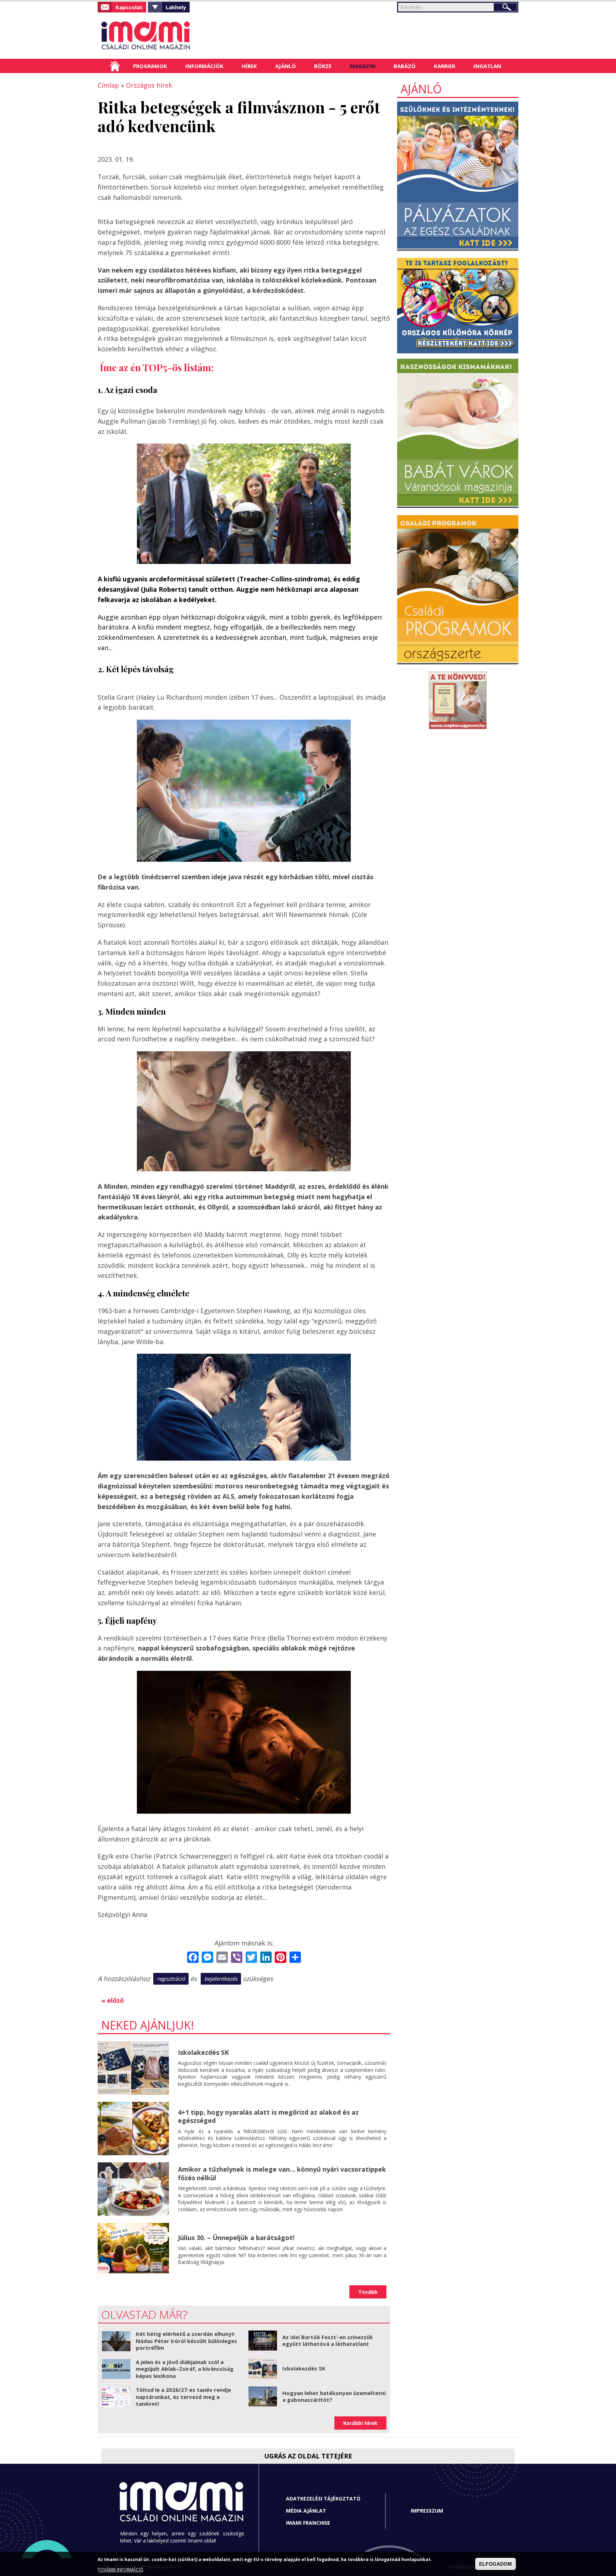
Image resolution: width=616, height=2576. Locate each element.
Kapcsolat (129, 7)
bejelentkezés (221, 1979)
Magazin (363, 66)
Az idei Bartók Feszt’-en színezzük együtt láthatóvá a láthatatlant (328, 2341)
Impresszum (427, 2511)
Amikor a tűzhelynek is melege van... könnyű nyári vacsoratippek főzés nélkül (282, 2173)
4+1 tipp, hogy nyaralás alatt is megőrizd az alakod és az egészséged (268, 2116)
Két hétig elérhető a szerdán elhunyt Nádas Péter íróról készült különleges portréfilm (186, 2341)
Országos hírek (149, 85)
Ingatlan (487, 66)
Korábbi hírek (360, 2423)
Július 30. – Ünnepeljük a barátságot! (236, 2238)
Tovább (368, 2292)
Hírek (249, 66)
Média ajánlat (306, 2511)
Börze (323, 66)
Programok (150, 66)
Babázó (405, 66)
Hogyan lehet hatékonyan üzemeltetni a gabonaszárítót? (334, 2396)
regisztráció (171, 1979)
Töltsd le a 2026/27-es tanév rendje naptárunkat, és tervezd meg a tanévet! (183, 2397)
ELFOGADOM (496, 2564)
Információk (204, 66)
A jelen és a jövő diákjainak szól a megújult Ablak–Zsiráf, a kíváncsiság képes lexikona (185, 2369)
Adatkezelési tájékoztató (323, 2499)
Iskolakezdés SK (203, 2052)
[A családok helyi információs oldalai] (163, 36)
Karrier (445, 66)
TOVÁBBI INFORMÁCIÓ (120, 2570)
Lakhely (176, 7)
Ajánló (286, 66)
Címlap (115, 66)
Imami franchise (308, 2523)
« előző (112, 2000)
